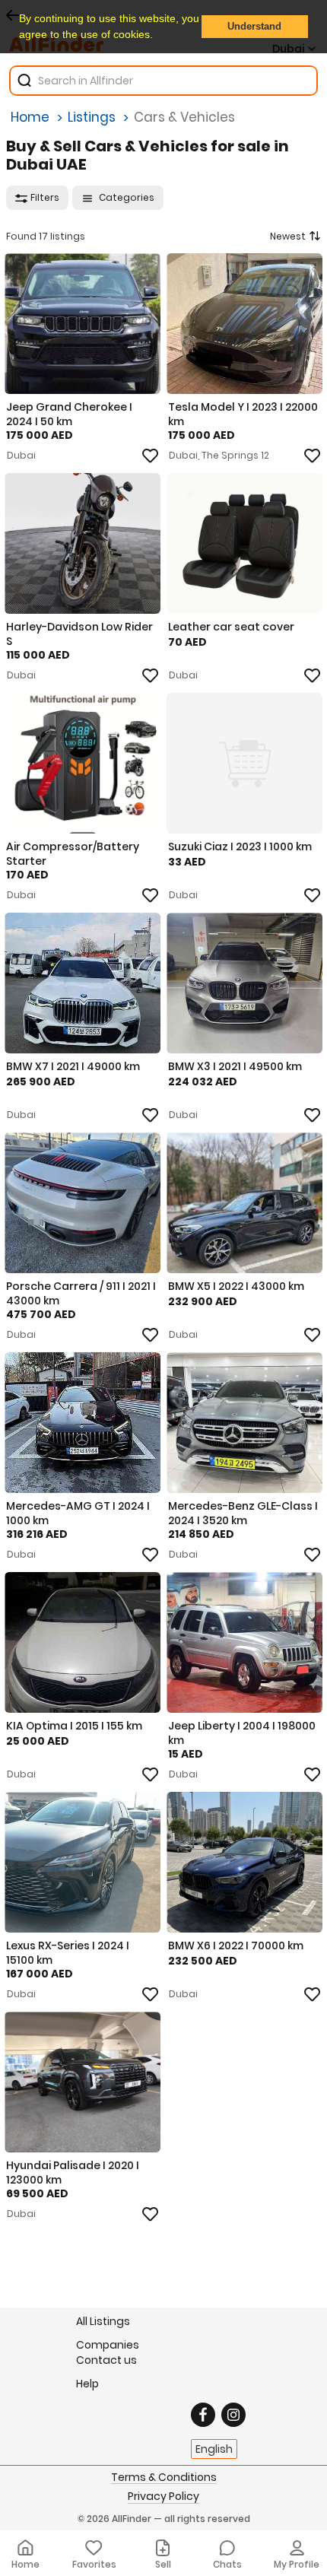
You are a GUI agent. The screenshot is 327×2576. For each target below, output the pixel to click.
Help (87, 2383)
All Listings (103, 2321)
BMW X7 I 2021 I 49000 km (73, 1066)
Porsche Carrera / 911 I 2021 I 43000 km (81, 1293)
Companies (108, 2344)
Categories (125, 197)
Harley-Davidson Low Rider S (79, 634)
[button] (158, 36)
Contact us (106, 2360)
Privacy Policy (163, 2497)
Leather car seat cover (231, 627)
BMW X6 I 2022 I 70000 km (236, 1945)
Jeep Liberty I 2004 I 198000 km (242, 1733)
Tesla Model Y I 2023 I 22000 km (243, 414)
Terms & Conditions (164, 2478)
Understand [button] (254, 27)
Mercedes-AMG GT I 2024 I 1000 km (78, 1513)
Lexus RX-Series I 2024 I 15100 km (68, 1952)
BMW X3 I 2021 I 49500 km (235, 1066)
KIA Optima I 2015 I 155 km (74, 1726)
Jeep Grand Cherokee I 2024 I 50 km (69, 414)
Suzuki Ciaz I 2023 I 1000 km (240, 846)
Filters (45, 197)
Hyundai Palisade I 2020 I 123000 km (73, 2172)
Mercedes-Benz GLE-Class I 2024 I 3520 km (243, 1513)
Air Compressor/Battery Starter (73, 853)
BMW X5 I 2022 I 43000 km (236, 1286)
